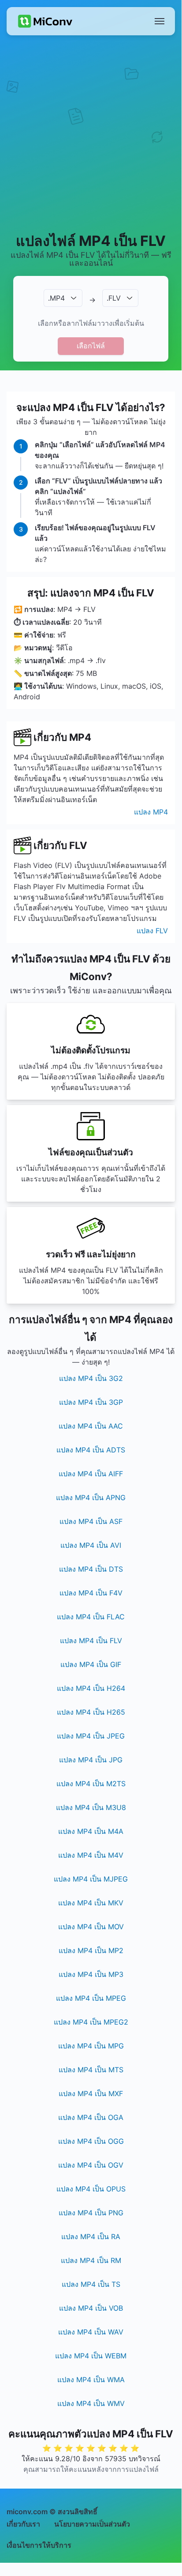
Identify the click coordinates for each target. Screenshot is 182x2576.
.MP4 (56, 298)
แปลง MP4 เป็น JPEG (91, 1736)
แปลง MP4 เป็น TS (91, 2284)
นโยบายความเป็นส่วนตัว (92, 2524)
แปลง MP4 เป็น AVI (91, 1545)
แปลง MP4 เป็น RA (91, 2237)
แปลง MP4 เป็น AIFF (91, 1474)
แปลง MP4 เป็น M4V (91, 1855)
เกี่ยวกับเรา (23, 2524)
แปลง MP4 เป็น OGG (91, 2141)
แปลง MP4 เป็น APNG (91, 1497)
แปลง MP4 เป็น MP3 (91, 1974)
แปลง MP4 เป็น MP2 (91, 1950)
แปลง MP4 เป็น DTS (91, 1569)
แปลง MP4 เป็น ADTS (91, 1450)
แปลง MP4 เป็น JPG (91, 1760)
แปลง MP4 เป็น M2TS (91, 1784)
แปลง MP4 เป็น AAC (91, 1426)
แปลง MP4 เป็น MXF (91, 2093)
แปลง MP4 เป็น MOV (91, 1927)
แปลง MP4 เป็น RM (91, 2260)
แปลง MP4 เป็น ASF (91, 1521)
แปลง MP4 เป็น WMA (91, 2380)
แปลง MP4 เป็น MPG (91, 2046)
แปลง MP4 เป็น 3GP (91, 1402)
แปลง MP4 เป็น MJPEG (91, 1879)
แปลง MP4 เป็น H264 (91, 1688)
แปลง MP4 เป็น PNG (91, 2213)
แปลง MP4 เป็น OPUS (91, 2189)
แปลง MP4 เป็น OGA (91, 2117)
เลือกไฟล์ (91, 346)
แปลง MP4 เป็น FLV (91, 1641)
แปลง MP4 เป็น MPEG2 (91, 2022)
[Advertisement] (91, 133)
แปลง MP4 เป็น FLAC (91, 1617)
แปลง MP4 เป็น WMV (91, 2403)
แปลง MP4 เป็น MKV (91, 1903)
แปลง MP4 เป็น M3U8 (91, 1807)
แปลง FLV (152, 931)
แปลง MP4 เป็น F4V (91, 1593)
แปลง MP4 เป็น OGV (91, 2165)
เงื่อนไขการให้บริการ (39, 2545)
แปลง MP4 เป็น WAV (91, 2332)
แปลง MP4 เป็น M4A (91, 1831)
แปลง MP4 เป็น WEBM (91, 2356)
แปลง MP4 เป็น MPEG (91, 1998)
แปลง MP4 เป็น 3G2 (91, 1378)
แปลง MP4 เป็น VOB (91, 2308)
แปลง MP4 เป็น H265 (91, 1712)
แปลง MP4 (151, 812)
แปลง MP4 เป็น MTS (91, 2070)
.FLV (114, 298)
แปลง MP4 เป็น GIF (91, 1664)
